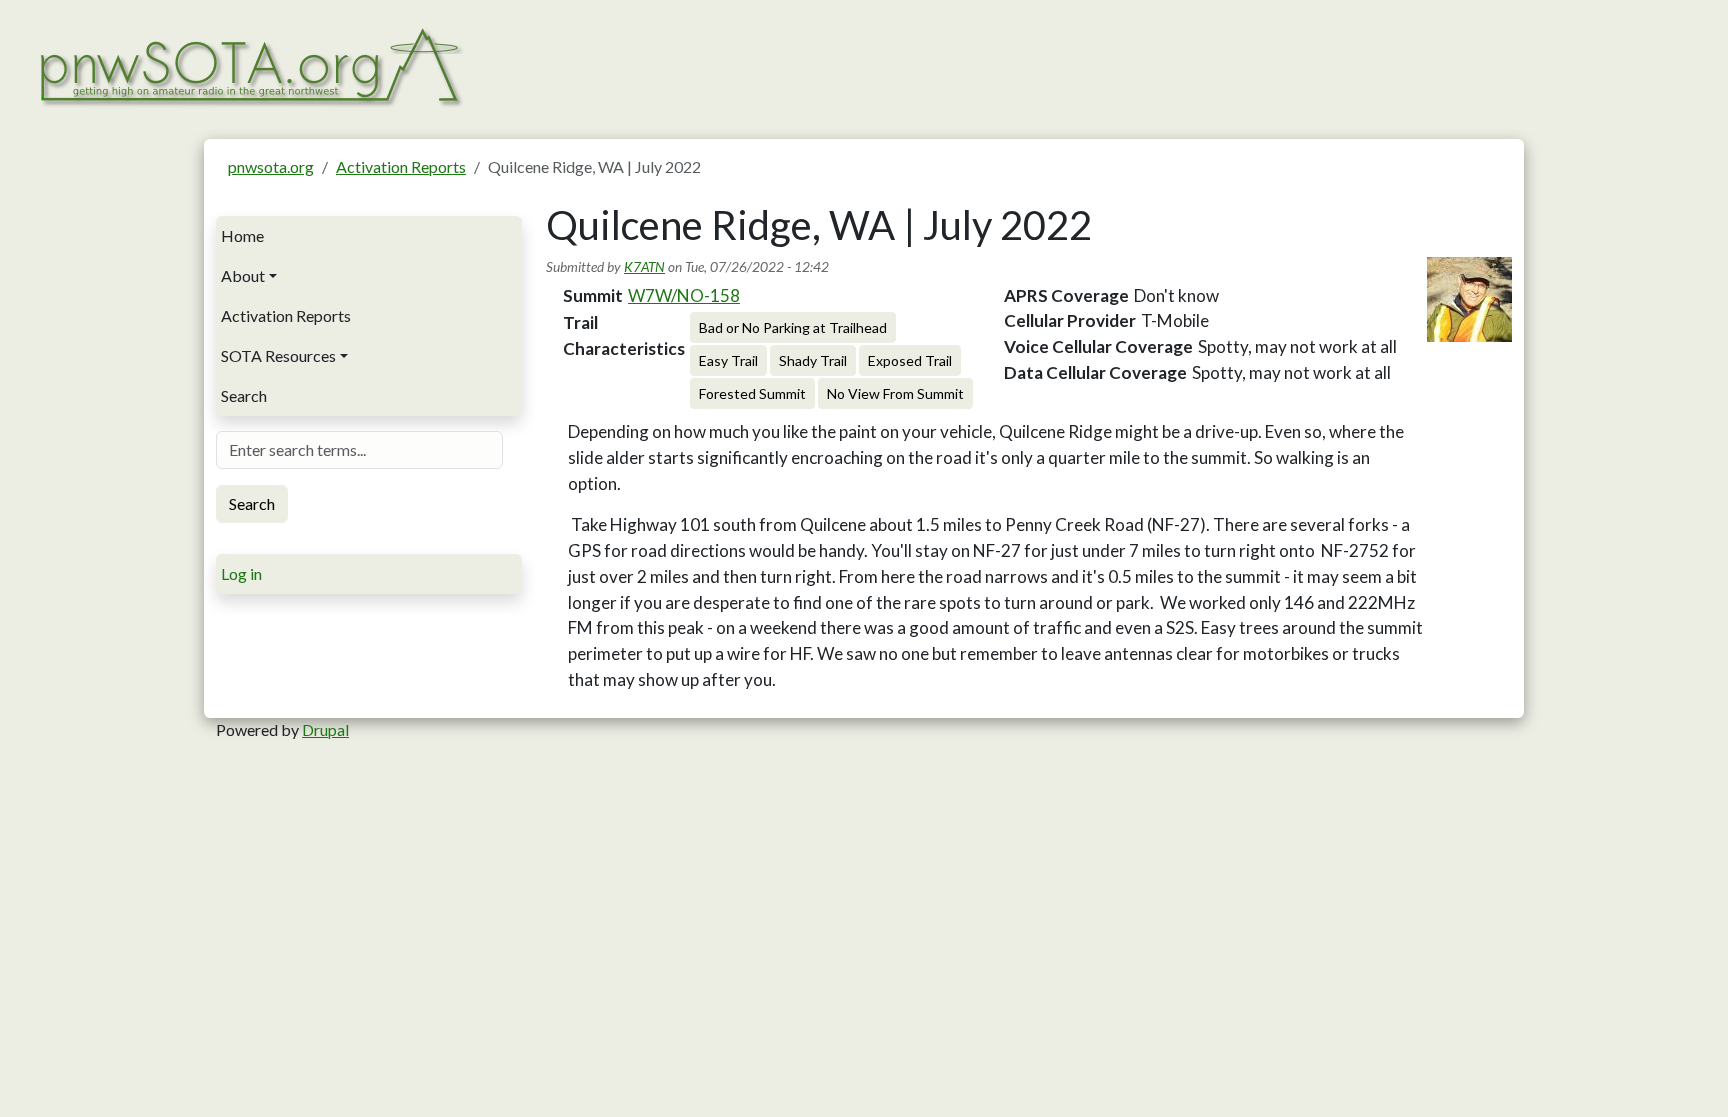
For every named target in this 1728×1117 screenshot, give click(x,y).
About (243, 275)
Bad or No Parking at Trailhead (793, 327)
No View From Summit (895, 393)
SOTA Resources (278, 355)
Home (242, 235)
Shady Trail (813, 360)
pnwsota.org (271, 166)
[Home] (249, 64)
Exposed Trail (910, 360)
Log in (241, 573)
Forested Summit (752, 393)
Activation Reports (401, 166)
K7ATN (644, 266)
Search (244, 395)
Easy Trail (728, 360)
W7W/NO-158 (684, 295)
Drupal (325, 729)
